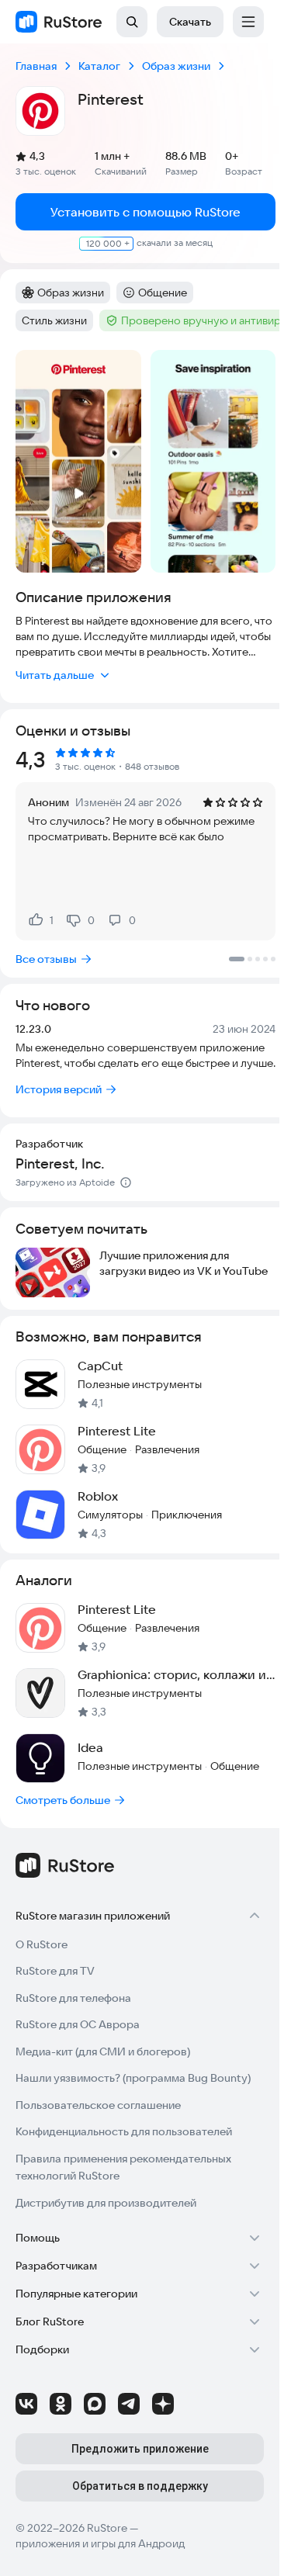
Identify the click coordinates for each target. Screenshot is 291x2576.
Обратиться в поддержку (140, 2486)
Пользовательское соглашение (98, 2105)
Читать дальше (55, 675)
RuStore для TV (55, 1971)
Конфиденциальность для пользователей (124, 2131)
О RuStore (42, 1944)
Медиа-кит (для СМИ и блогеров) (103, 2051)
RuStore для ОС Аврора (78, 2024)
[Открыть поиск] (132, 22)
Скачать (190, 22)
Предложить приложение (140, 2449)
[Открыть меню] (248, 22)
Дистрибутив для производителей (106, 2203)
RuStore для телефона (73, 1998)
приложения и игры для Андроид (100, 2543)
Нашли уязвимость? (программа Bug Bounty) (133, 2078)
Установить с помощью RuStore (145, 212)
